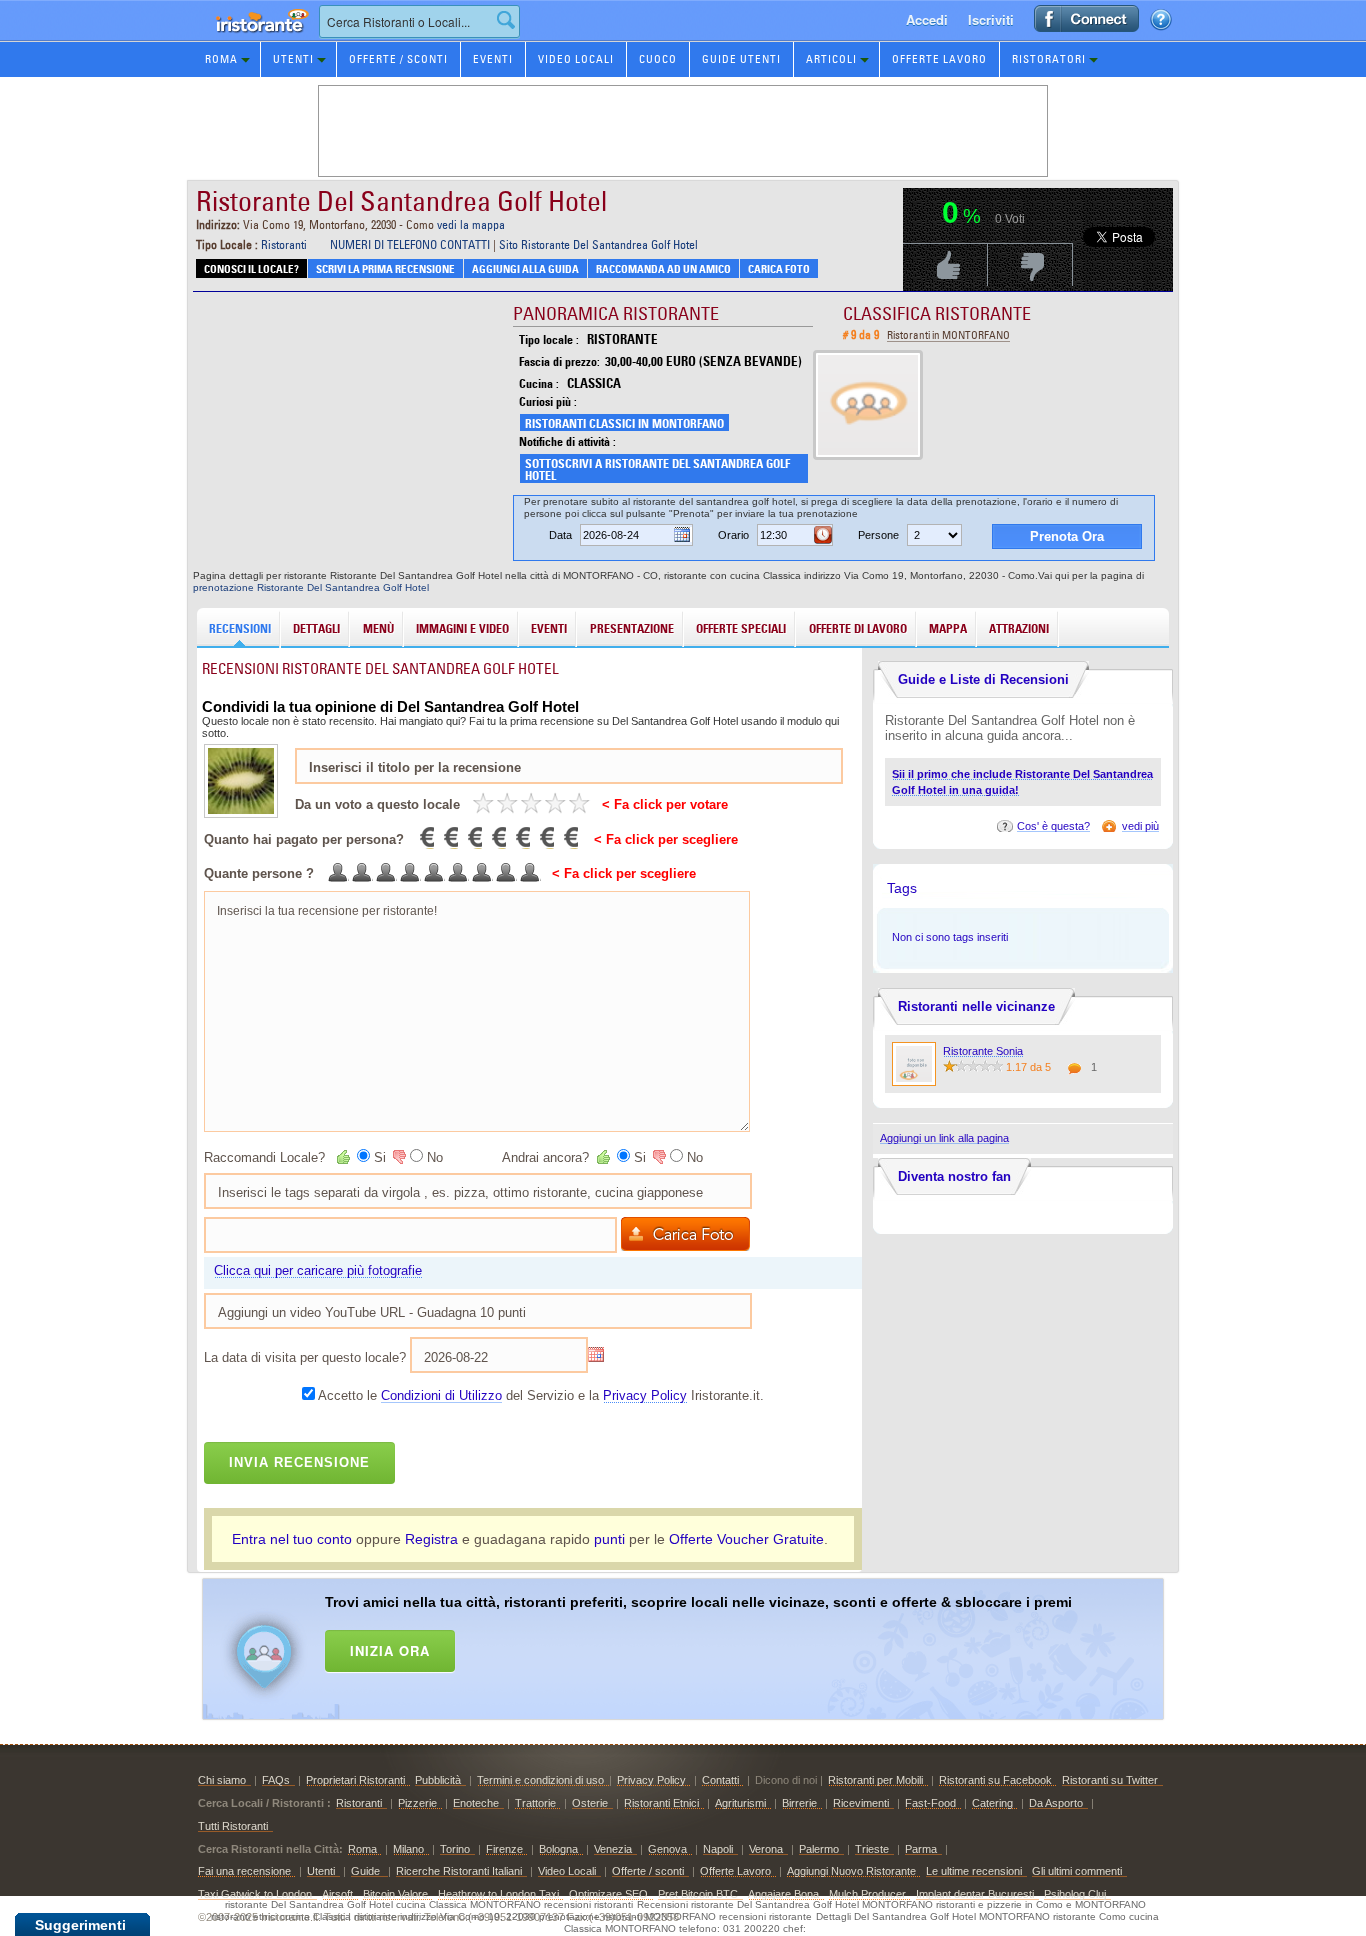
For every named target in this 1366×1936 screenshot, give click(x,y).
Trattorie (535, 1803)
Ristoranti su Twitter (1110, 1780)
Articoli (831, 59)
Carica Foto (779, 269)
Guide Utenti (741, 59)
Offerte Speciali (741, 628)
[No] (398, 1157)
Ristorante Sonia (983, 1051)
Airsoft (337, 1894)
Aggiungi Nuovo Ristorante (851, 1871)
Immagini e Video (462, 628)
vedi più (1140, 826)
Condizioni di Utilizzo (441, 1395)
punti (609, 1539)
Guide (367, 1871)
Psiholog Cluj (1075, 1894)
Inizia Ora (390, 1650)
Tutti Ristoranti (233, 1826)
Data (560, 535)
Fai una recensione (244, 1871)
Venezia (613, 1849)
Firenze (504, 1849)
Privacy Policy (645, 1395)
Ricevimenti (861, 1803)
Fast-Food (930, 1803)
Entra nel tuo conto (292, 1539)
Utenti (293, 59)
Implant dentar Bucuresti (975, 1894)
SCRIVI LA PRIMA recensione (385, 269)
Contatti (720, 1780)
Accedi (927, 19)
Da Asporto (1056, 1803)
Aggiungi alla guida (525, 269)
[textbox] (419, 21)
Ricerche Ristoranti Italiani (459, 1871)
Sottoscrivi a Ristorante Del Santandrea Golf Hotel (657, 469)
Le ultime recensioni (974, 1871)
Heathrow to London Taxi (498, 1894)
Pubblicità (438, 1780)
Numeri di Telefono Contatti (410, 244)
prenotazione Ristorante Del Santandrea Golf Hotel (311, 587)
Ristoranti (284, 244)
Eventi (493, 59)
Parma (921, 1849)
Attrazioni (1019, 628)
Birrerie (799, 1803)
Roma (221, 59)
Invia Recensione (299, 1462)
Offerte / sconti (648, 1871)
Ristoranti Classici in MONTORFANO (624, 423)
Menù (378, 628)
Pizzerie (417, 1803)
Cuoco (658, 59)
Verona (766, 1849)
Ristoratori (1049, 59)
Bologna (558, 1849)
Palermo (819, 1849)
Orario (733, 535)
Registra (431, 1539)
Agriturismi (740, 1803)
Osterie (590, 1803)
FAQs (276, 1780)
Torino (455, 1849)
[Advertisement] (709, 1645)
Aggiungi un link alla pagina (944, 1138)
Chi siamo (222, 1780)
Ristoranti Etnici (661, 1803)
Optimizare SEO (608, 1894)
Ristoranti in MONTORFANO (948, 335)
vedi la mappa (471, 224)
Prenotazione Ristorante (251, 39)
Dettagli (316, 628)
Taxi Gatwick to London (255, 1894)
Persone (878, 535)
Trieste (872, 1849)
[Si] (345, 1157)
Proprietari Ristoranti (355, 1780)
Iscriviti (991, 19)
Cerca (506, 20)
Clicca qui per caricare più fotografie (318, 1270)
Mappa (948, 628)
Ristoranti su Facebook (995, 1780)
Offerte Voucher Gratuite (746, 1539)
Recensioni (240, 628)
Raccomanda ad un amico (663, 269)
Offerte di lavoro (858, 628)
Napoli (718, 1849)
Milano (408, 1849)
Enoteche (476, 1803)
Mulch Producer (867, 1894)
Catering (992, 1803)
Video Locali (576, 59)
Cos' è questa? (1053, 826)
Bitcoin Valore (395, 1894)
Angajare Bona (783, 1894)
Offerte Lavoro (939, 59)
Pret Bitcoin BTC (698, 1894)
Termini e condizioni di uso (540, 1780)
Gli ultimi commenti (1077, 1871)
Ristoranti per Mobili (875, 1780)
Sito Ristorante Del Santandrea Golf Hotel (598, 244)
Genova (667, 1849)
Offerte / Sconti (398, 59)
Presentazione (632, 628)
